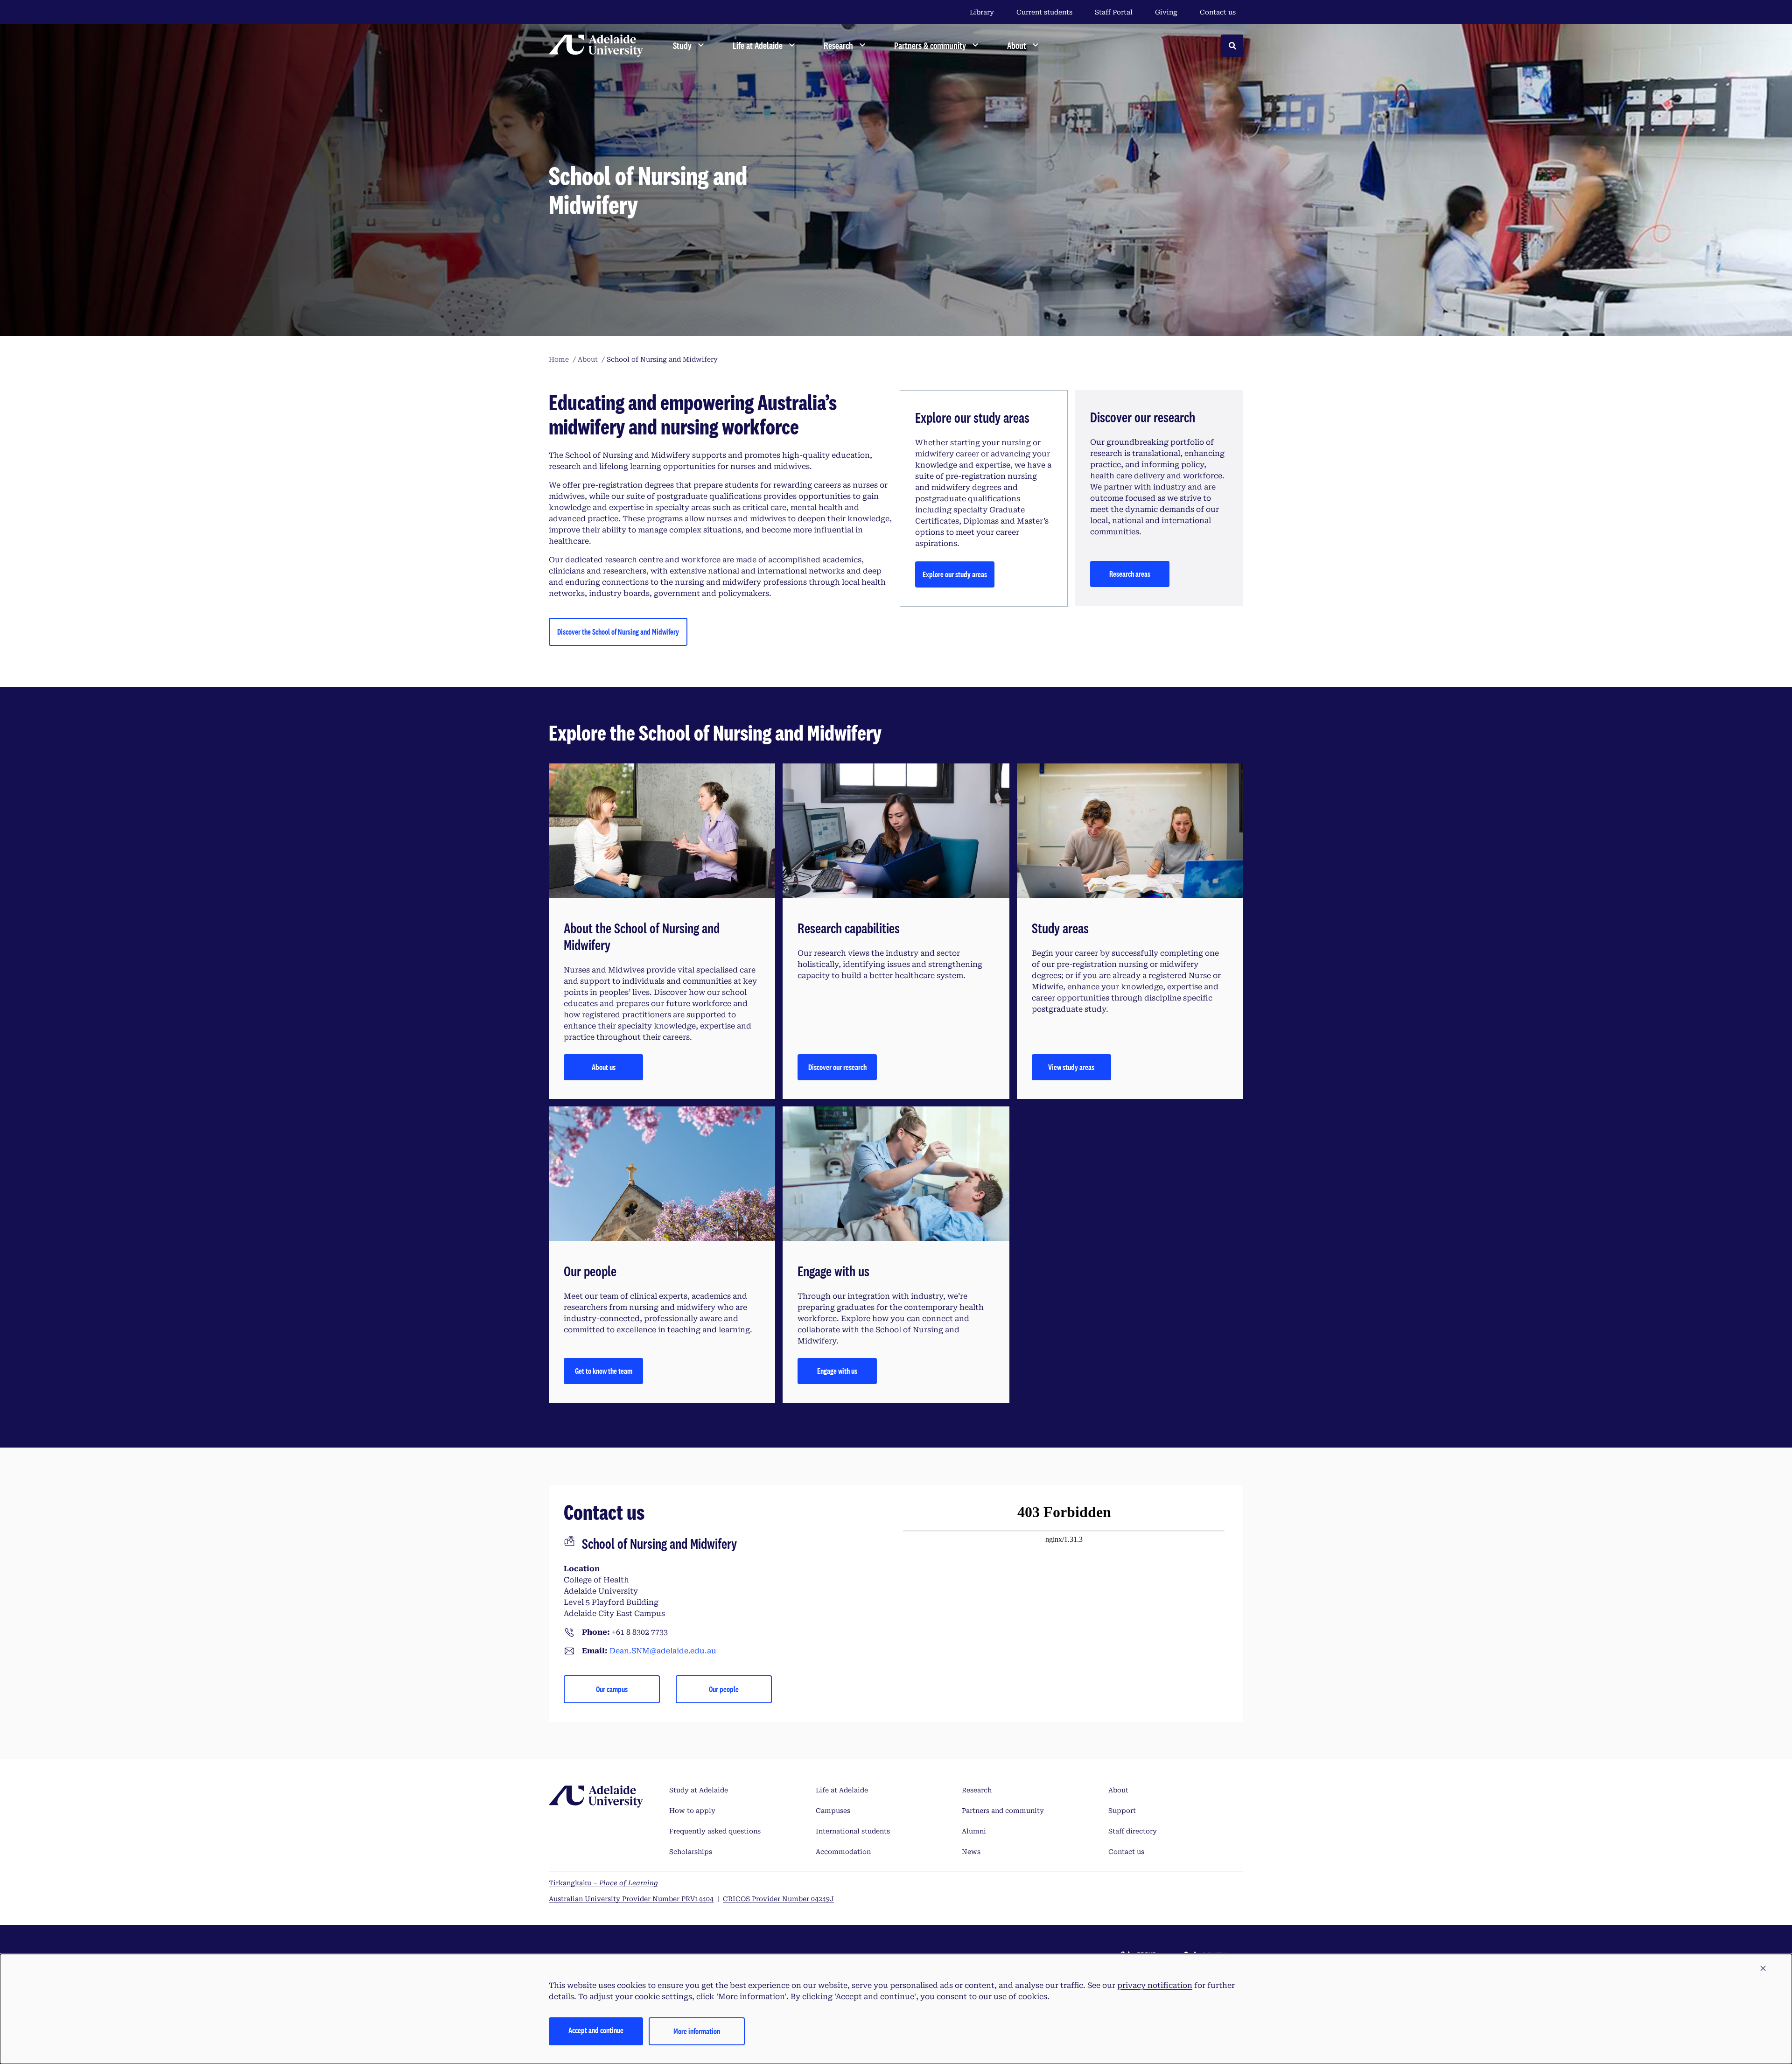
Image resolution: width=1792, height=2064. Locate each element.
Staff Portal (1114, 12)
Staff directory (1133, 1831)
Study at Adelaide (699, 1790)
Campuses (833, 1811)
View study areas (1071, 1067)
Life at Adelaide (842, 1790)
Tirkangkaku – (603, 1883)
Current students (1044, 12)
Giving (1166, 12)
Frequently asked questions (715, 1831)
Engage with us (837, 1371)
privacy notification (1155, 1985)
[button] (1763, 1969)
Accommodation (843, 1852)
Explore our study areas (955, 574)
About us (604, 1067)
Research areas (1130, 574)
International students (853, 1831)
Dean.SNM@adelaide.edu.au (663, 1651)
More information (697, 2031)
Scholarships (691, 1852)
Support (1122, 1811)
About (1118, 1790)
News (971, 1852)
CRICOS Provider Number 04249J (778, 1899)
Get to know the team (604, 1371)
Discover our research (837, 1067)
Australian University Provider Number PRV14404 (631, 1899)
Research (977, 1790)
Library (982, 12)
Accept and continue (596, 2030)
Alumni (974, 1831)
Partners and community (1003, 1811)
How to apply (692, 1811)
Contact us (1218, 12)
